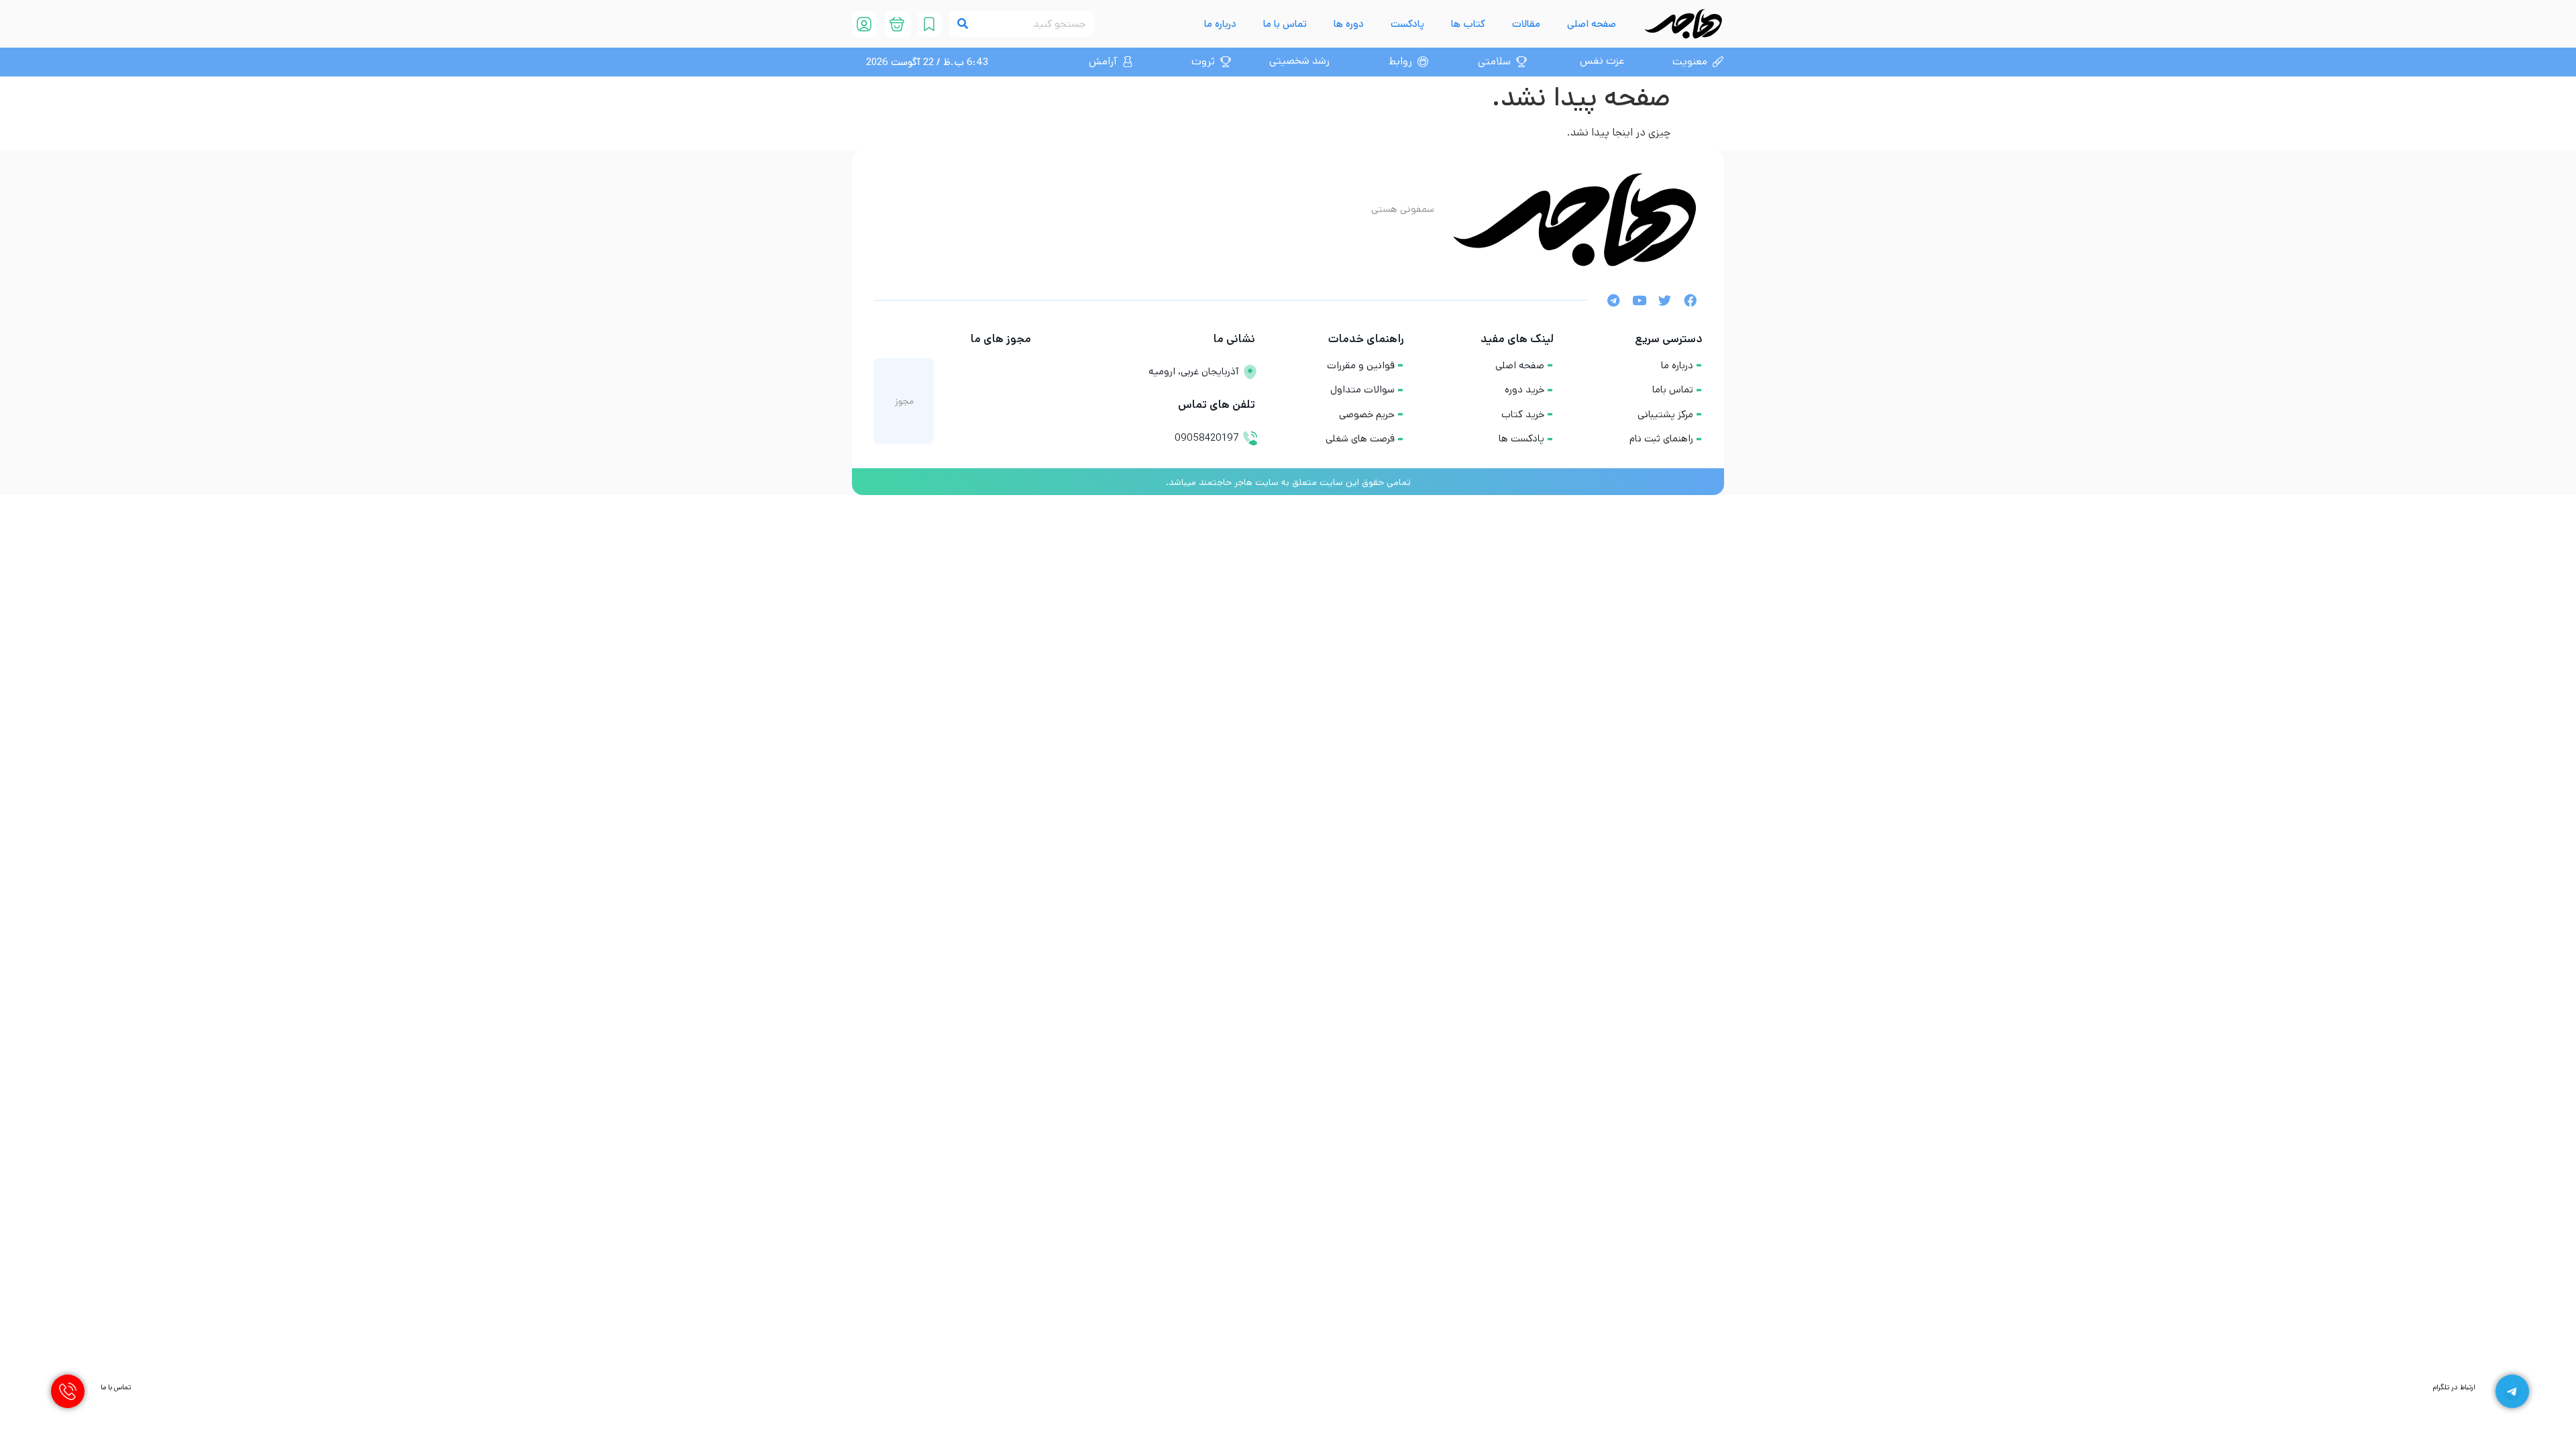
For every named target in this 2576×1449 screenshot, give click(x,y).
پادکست (1407, 24)
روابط (1400, 61)
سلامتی (1494, 61)
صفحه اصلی (1592, 24)
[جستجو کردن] (962, 24)
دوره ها (1349, 24)
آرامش (1103, 61)
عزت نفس (1602, 61)
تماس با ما (1285, 24)
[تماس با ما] (68, 1391)
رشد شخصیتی (1299, 61)
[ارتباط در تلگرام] (2512, 1391)
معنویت (1690, 61)
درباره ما (1220, 24)
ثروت (1203, 61)
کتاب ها (1468, 24)
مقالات (1526, 24)
